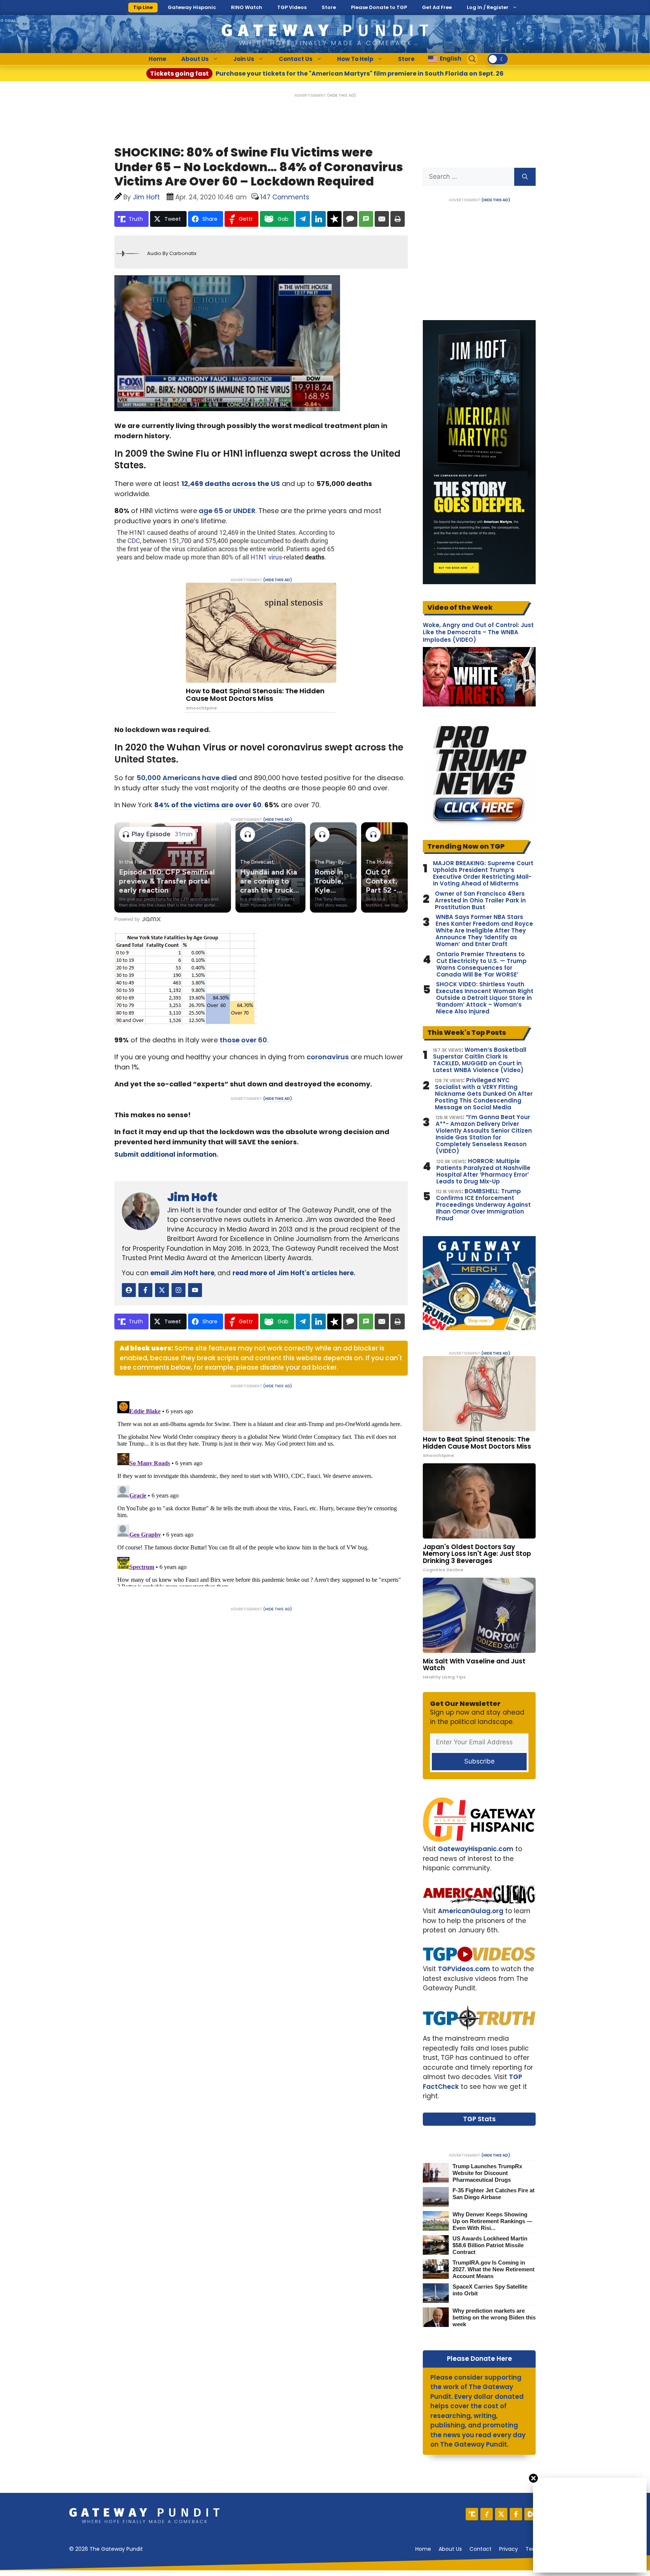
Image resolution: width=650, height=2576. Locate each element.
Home (157, 59)
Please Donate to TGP (379, 7)
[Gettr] (487, 2514)
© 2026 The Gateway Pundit (106, 2549)
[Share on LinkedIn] (319, 219)
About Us (195, 59)
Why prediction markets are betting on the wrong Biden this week (494, 2317)
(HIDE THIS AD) (342, 95)
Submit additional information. (166, 1154)
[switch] (498, 59)
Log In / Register (488, 7)
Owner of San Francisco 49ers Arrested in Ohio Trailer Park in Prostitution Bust (480, 901)
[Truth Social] (472, 2514)
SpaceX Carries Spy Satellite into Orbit (490, 2290)
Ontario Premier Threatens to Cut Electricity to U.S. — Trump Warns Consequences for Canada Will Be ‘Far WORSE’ (481, 964)
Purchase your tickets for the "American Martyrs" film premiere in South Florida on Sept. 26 (327, 74)
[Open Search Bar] (472, 59)
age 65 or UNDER (226, 511)
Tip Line (143, 7)
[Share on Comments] (350, 219)
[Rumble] (531, 2514)
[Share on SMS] (366, 219)
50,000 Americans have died (187, 778)
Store (329, 7)
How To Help (355, 59)
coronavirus (328, 1057)
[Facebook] (516, 2514)
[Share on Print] (398, 219)
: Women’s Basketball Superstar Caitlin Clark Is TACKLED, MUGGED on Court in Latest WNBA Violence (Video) (480, 1060)
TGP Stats (479, 2119)
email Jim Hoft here (182, 1273)
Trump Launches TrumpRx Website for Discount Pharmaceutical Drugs (487, 2173)
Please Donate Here (479, 2359)
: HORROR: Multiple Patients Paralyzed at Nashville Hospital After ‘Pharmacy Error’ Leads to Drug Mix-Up (483, 1171)
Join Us (244, 59)
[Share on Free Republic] (334, 219)
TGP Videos (292, 7)
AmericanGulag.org (471, 1911)
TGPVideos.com (464, 1969)
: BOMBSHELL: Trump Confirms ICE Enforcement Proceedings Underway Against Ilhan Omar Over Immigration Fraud (483, 1205)
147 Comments (285, 197)
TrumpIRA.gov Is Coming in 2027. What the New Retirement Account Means (494, 2269)
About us (450, 2549)
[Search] (525, 177)
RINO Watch (247, 7)
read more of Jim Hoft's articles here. (294, 1273)
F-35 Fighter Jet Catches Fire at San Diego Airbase (494, 2194)
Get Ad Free (437, 7)
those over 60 (243, 1040)
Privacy (509, 2549)
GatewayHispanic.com (476, 1849)
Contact (481, 2549)
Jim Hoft (192, 1197)
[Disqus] (261, 1492)
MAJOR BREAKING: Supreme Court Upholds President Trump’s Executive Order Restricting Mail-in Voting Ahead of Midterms (483, 873)
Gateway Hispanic (192, 7)
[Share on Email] (382, 219)
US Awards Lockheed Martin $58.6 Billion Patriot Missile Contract (490, 2245)
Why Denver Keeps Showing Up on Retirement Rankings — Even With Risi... (492, 2221)
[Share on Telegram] (303, 219)
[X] (501, 2514)
